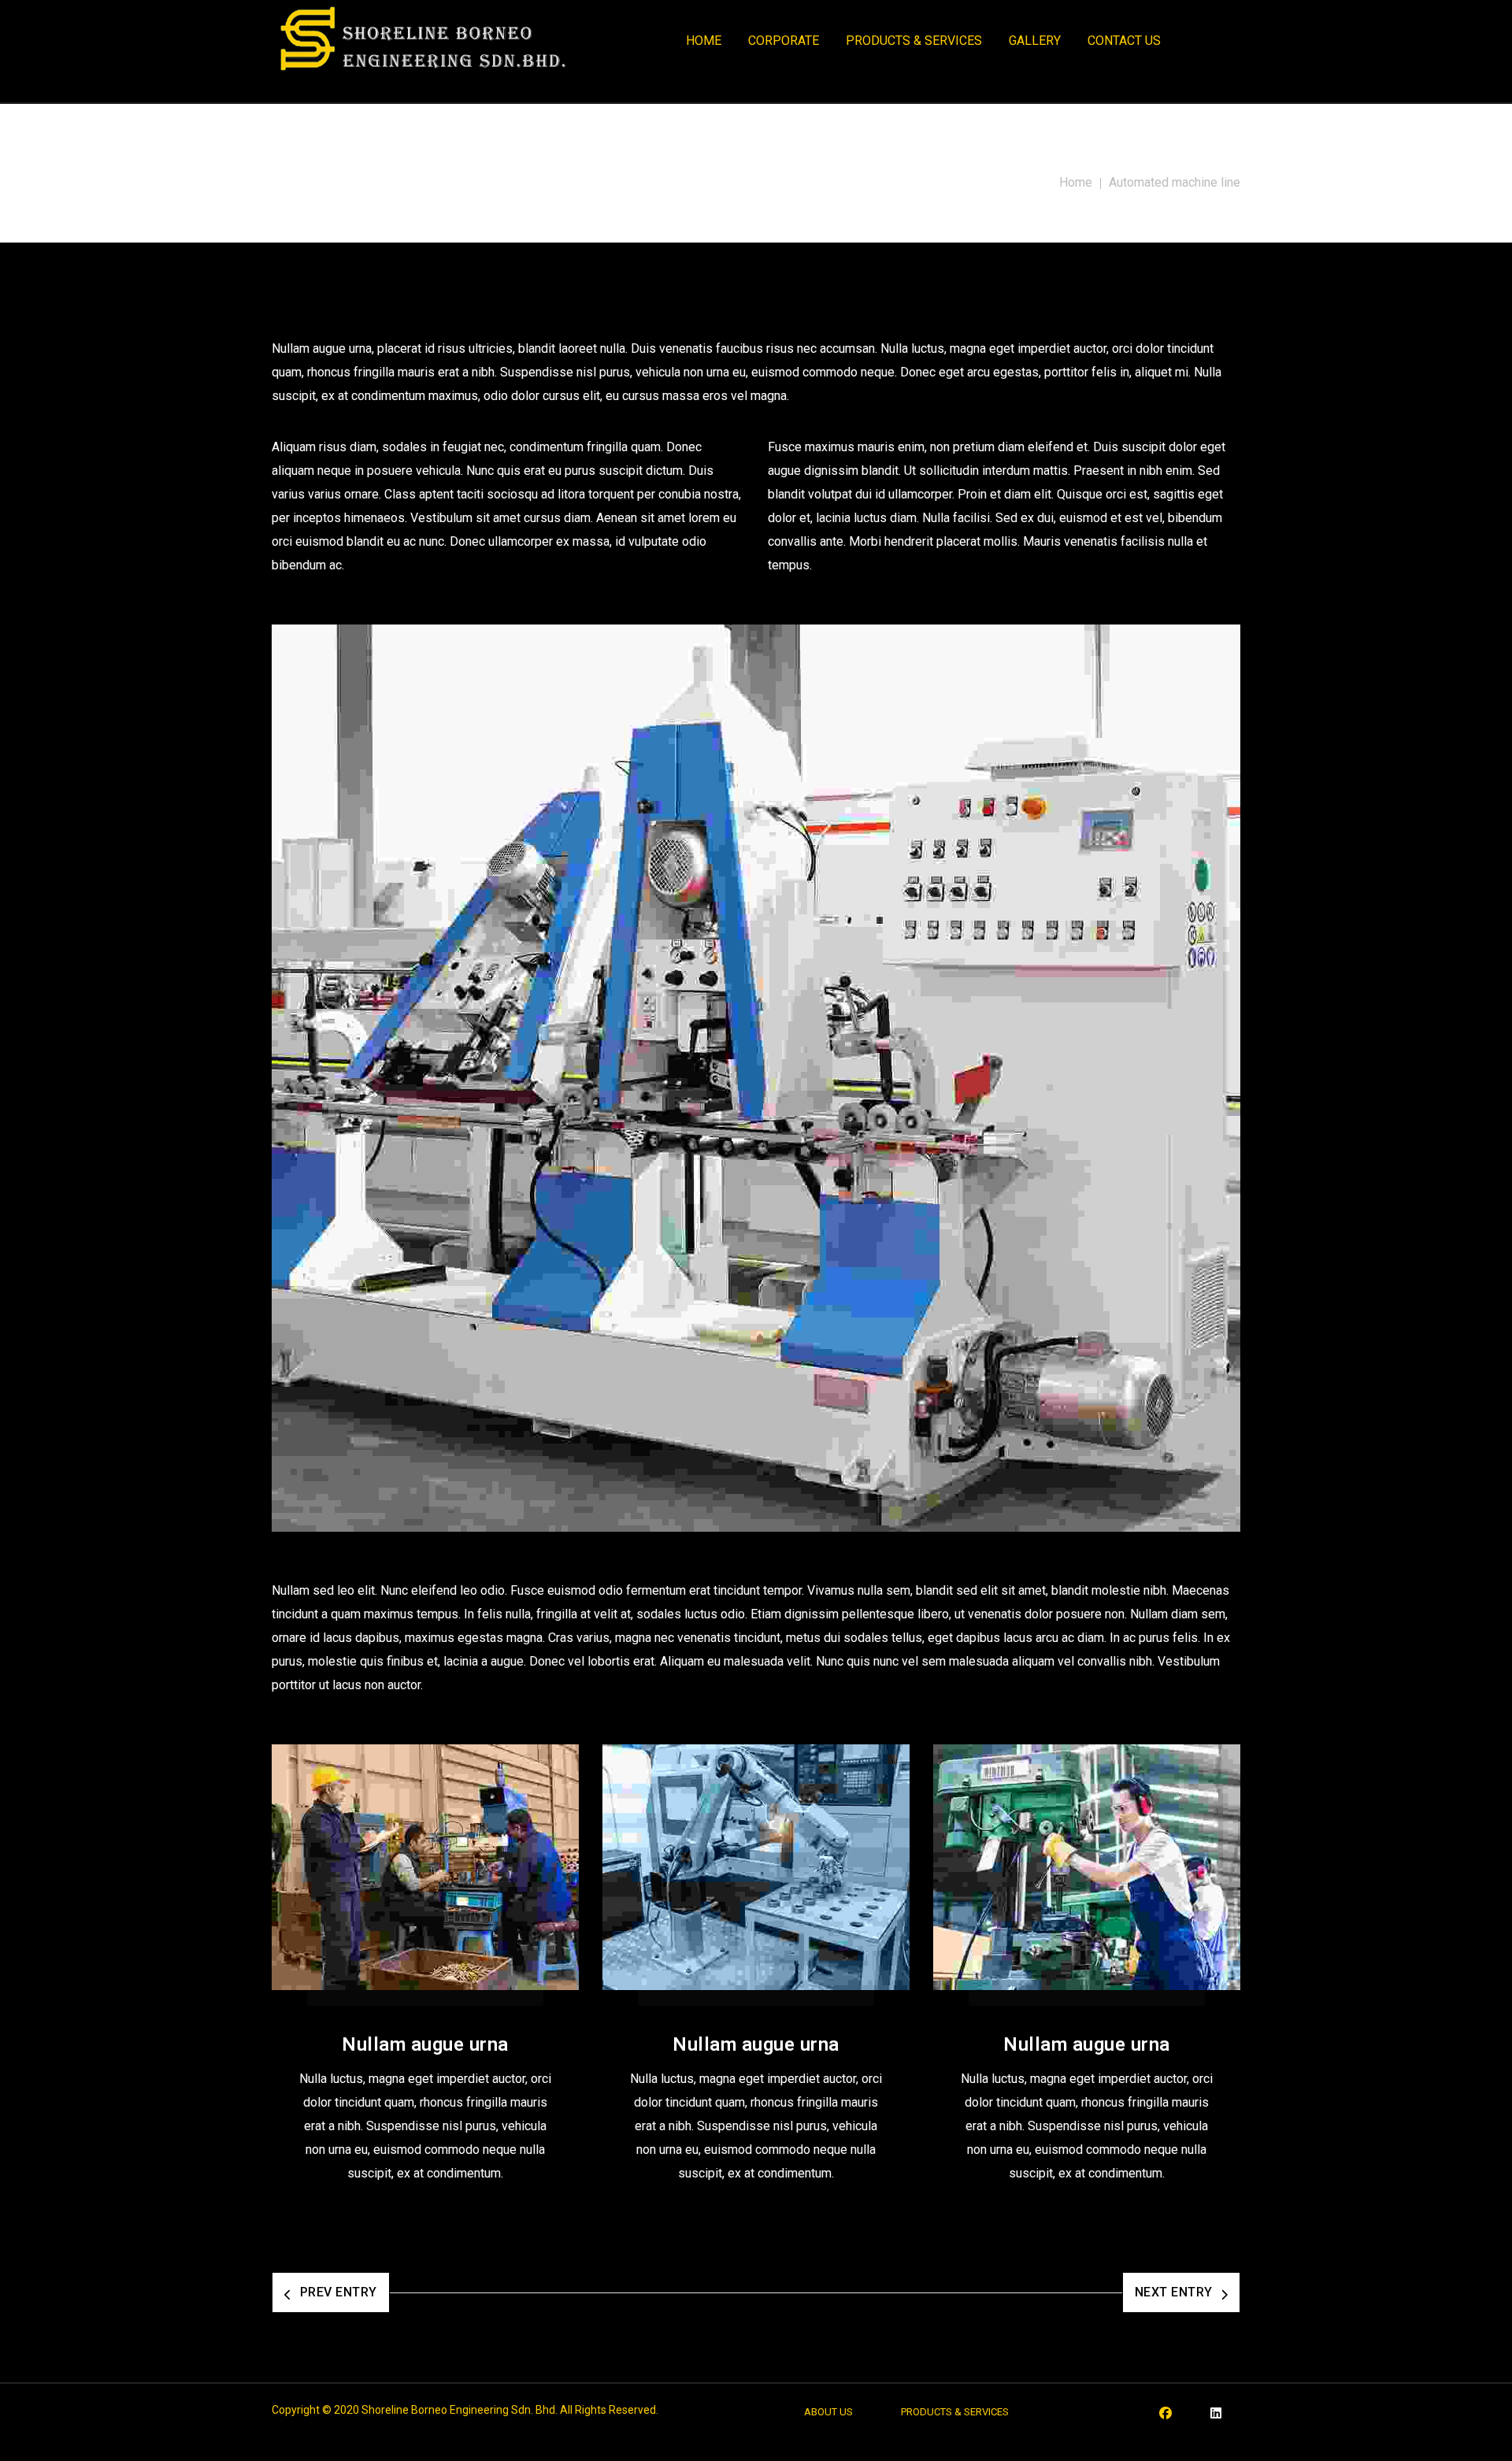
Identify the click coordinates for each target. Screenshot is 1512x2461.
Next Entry (1174, 2292)
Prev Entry (339, 2292)
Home (1076, 182)
